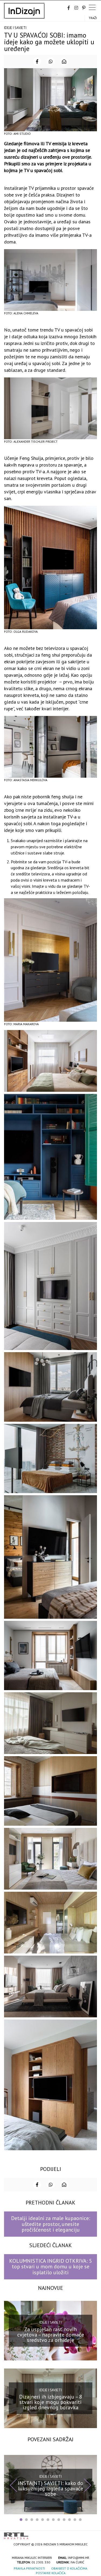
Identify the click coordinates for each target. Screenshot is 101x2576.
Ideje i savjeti (15, 28)
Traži (93, 18)
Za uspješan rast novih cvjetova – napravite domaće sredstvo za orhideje (51, 2334)
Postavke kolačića (51, 2573)
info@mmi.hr (79, 2558)
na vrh (92, 2534)
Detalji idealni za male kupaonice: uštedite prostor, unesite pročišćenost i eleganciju (51, 2224)
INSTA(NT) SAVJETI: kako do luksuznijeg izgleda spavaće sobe (50, 2488)
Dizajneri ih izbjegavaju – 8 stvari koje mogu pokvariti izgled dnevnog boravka (51, 2402)
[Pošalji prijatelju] (64, 61)
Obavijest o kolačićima (69, 2568)
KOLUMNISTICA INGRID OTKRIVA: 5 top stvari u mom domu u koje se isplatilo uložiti (51, 2267)
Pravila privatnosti (29, 2568)
